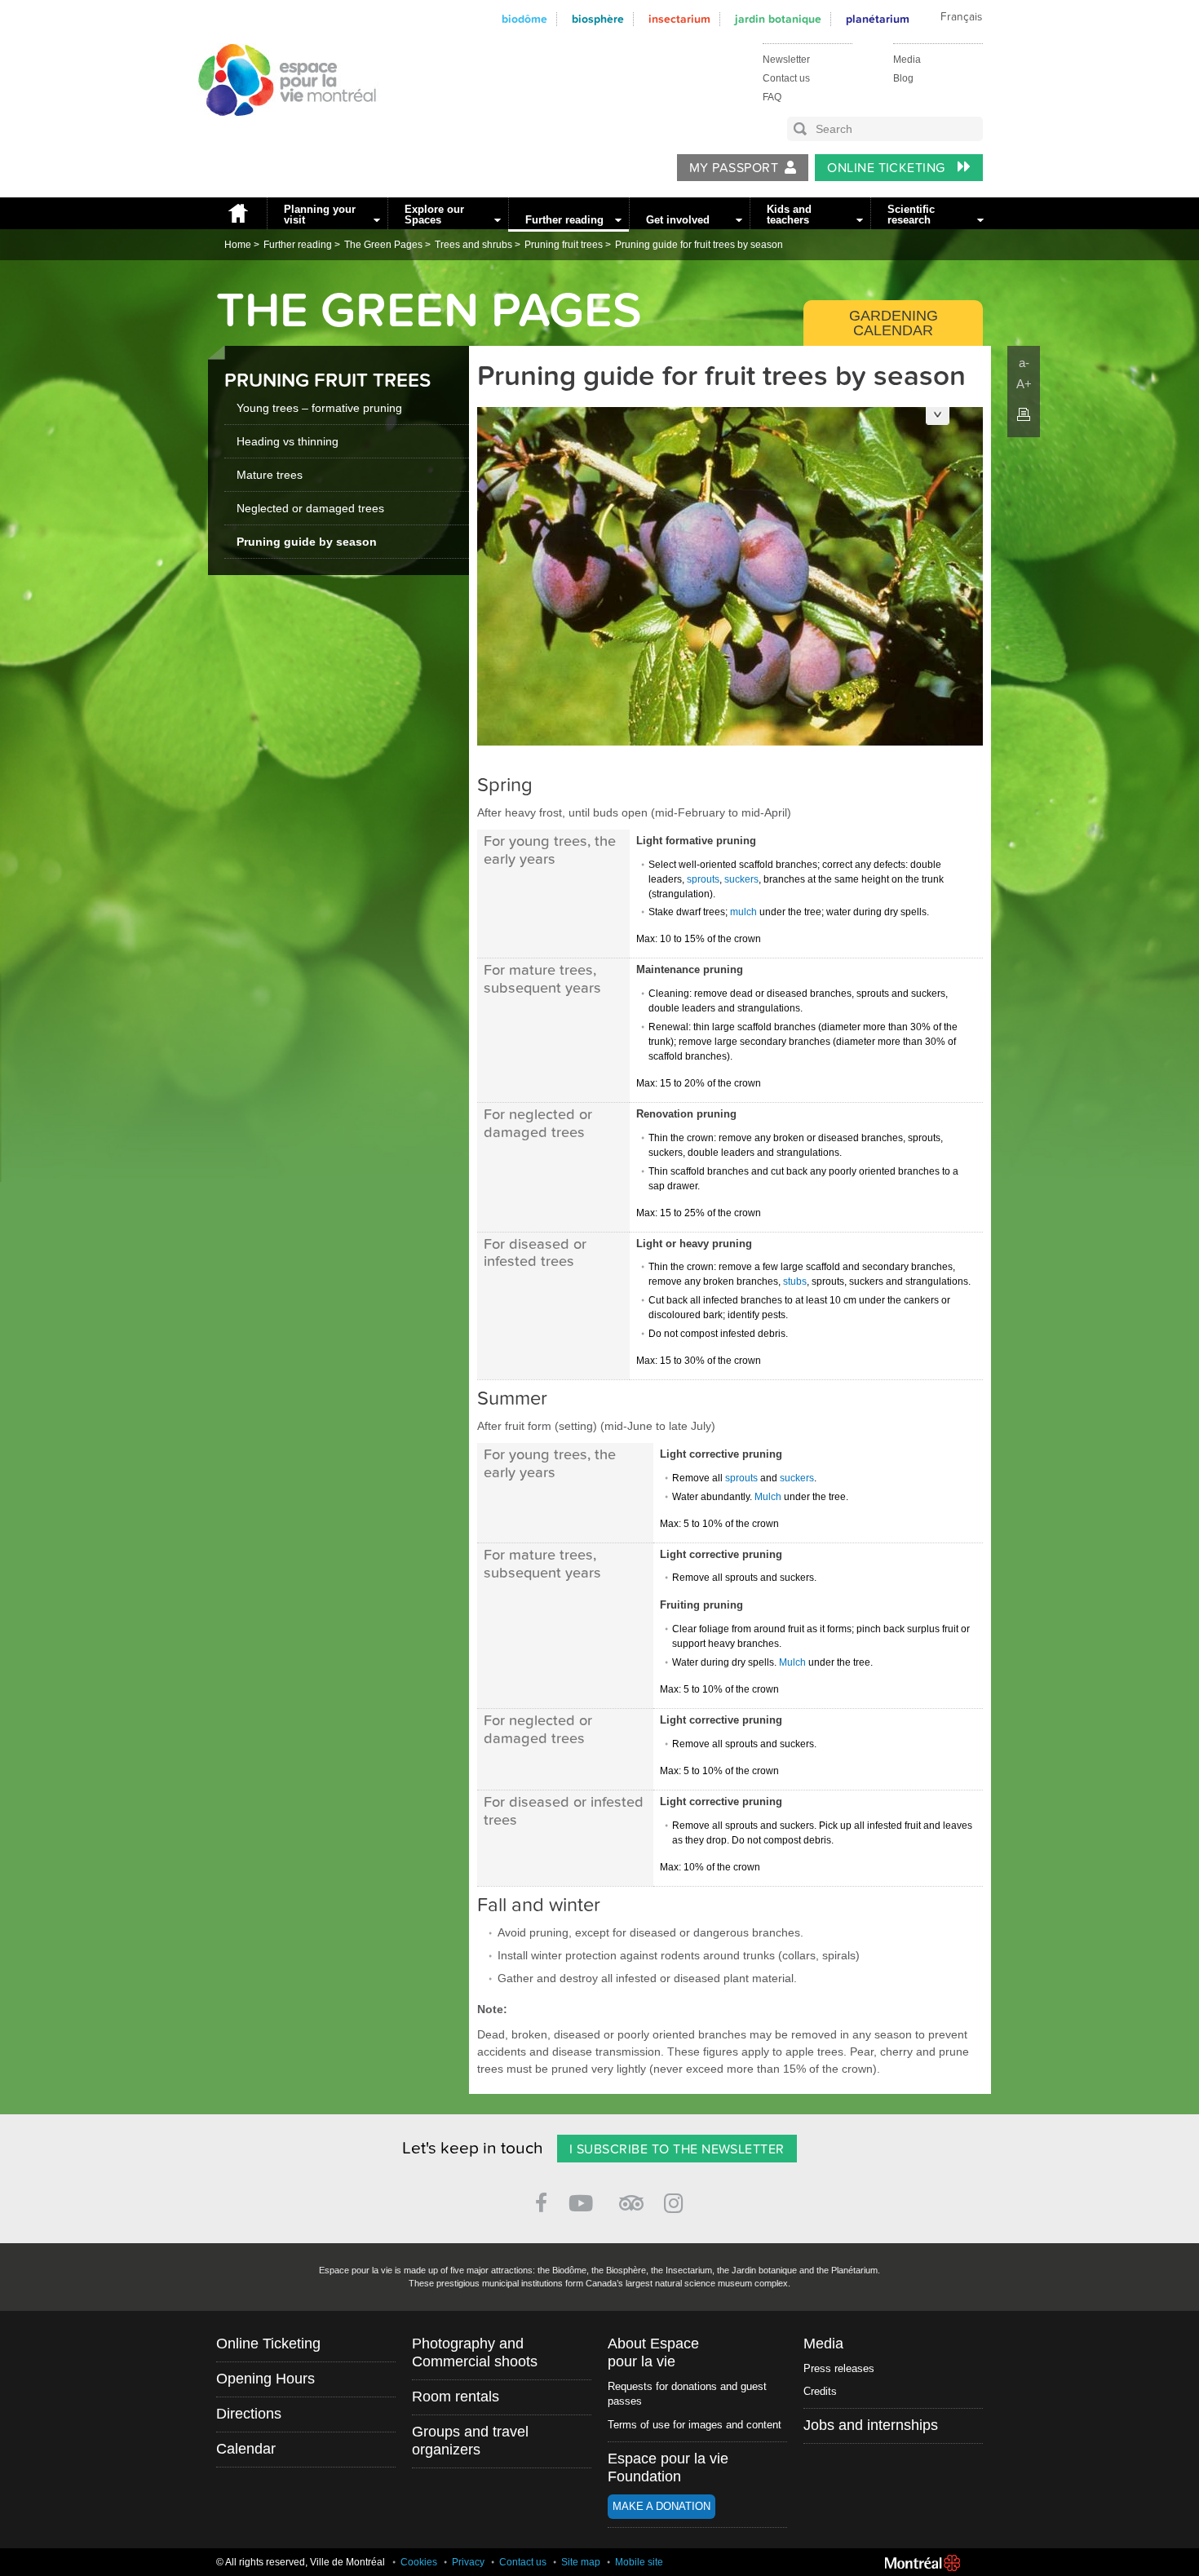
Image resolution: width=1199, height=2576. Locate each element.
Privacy (468, 2562)
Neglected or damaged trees (310, 508)
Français (961, 17)
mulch (743, 912)
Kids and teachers (789, 215)
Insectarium (679, 19)
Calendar (246, 2449)
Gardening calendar (894, 323)
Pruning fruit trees (564, 245)
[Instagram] (677, 2200)
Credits (820, 2391)
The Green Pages (383, 245)
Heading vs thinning (288, 441)
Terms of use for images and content (695, 2425)
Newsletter (786, 60)
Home (237, 213)
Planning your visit (320, 215)
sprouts (703, 879)
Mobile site (639, 2562)
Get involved (678, 220)
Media (907, 60)
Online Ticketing (888, 168)
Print (1024, 414)
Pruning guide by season (307, 542)
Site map (581, 2562)
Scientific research (911, 215)
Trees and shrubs (473, 245)
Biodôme (524, 19)
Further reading (564, 220)
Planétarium (878, 19)
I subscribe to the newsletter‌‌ (677, 2149)
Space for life (281, 131)
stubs (795, 1281)
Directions (249, 2414)
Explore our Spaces (434, 215)
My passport (734, 168)
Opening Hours (265, 2379)
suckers (741, 879)
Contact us (786, 78)
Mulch (768, 1497)
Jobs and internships (871, 2425)
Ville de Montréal (922, 2563)
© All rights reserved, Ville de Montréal (301, 2562)
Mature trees (270, 475)
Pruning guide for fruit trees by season (699, 245)
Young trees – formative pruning (319, 408)
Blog (903, 78)
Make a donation (661, 2506)
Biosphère (598, 19)
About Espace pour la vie (653, 2352)
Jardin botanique (778, 19)
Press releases (839, 2368)
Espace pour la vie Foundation (668, 2468)
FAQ (772, 97)
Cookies (419, 2562)
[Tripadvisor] (631, 2196)
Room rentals (456, 2397)
